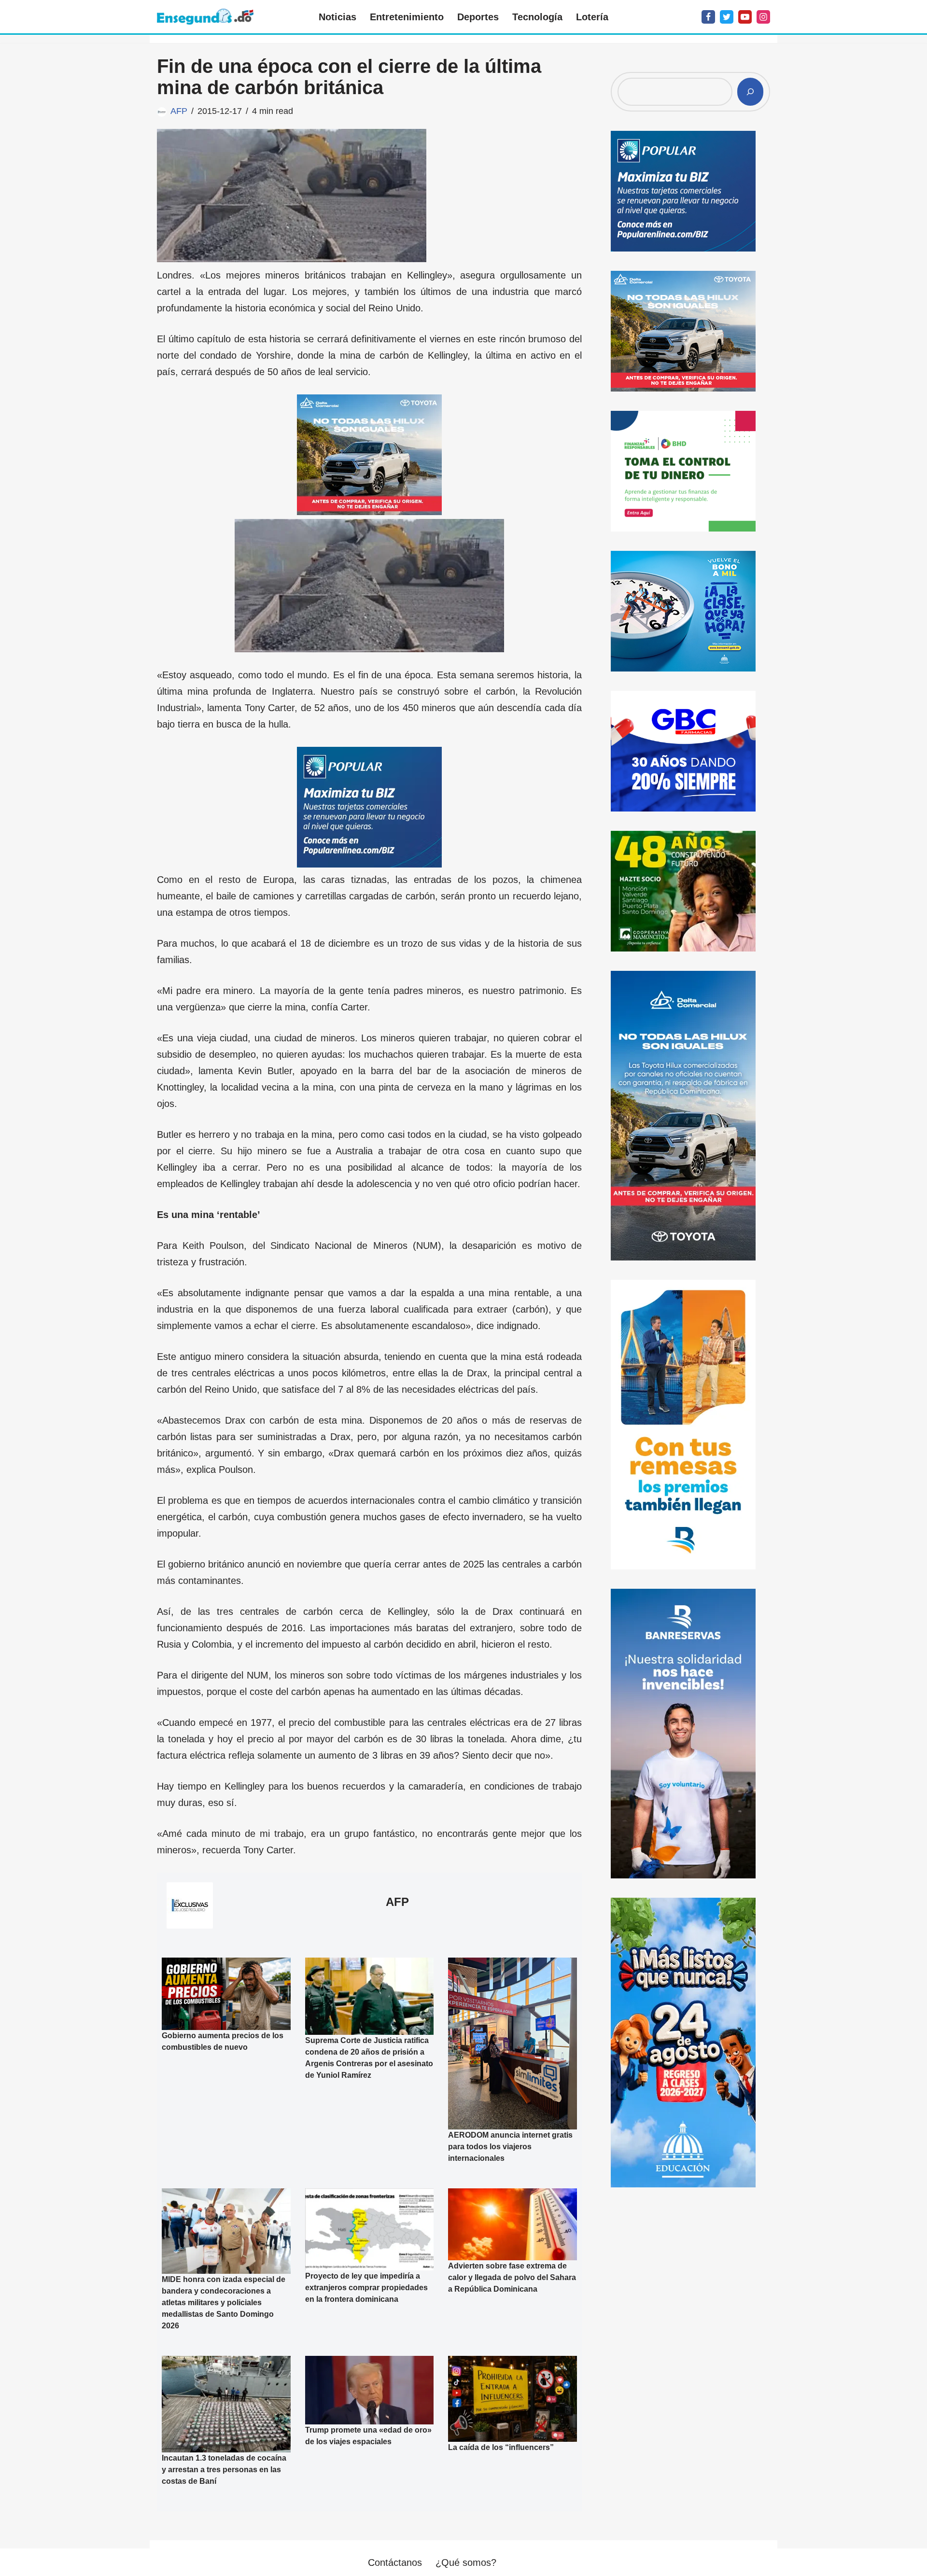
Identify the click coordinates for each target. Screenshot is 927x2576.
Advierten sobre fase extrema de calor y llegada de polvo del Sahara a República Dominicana (512, 2277)
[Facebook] (708, 17)
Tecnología (537, 17)
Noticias (337, 17)
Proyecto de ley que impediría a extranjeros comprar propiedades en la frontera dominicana (366, 2288)
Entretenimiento (407, 17)
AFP (179, 111)
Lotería (592, 17)
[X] (727, 17)
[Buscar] (750, 92)
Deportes (478, 17)
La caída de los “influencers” (501, 2447)
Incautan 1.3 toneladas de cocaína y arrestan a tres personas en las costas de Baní (224, 2470)
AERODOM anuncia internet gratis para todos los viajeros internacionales (510, 2147)
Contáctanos (395, 2562)
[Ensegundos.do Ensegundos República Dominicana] (205, 17)
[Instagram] (763, 17)
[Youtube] (745, 17)
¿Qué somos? (466, 2562)
